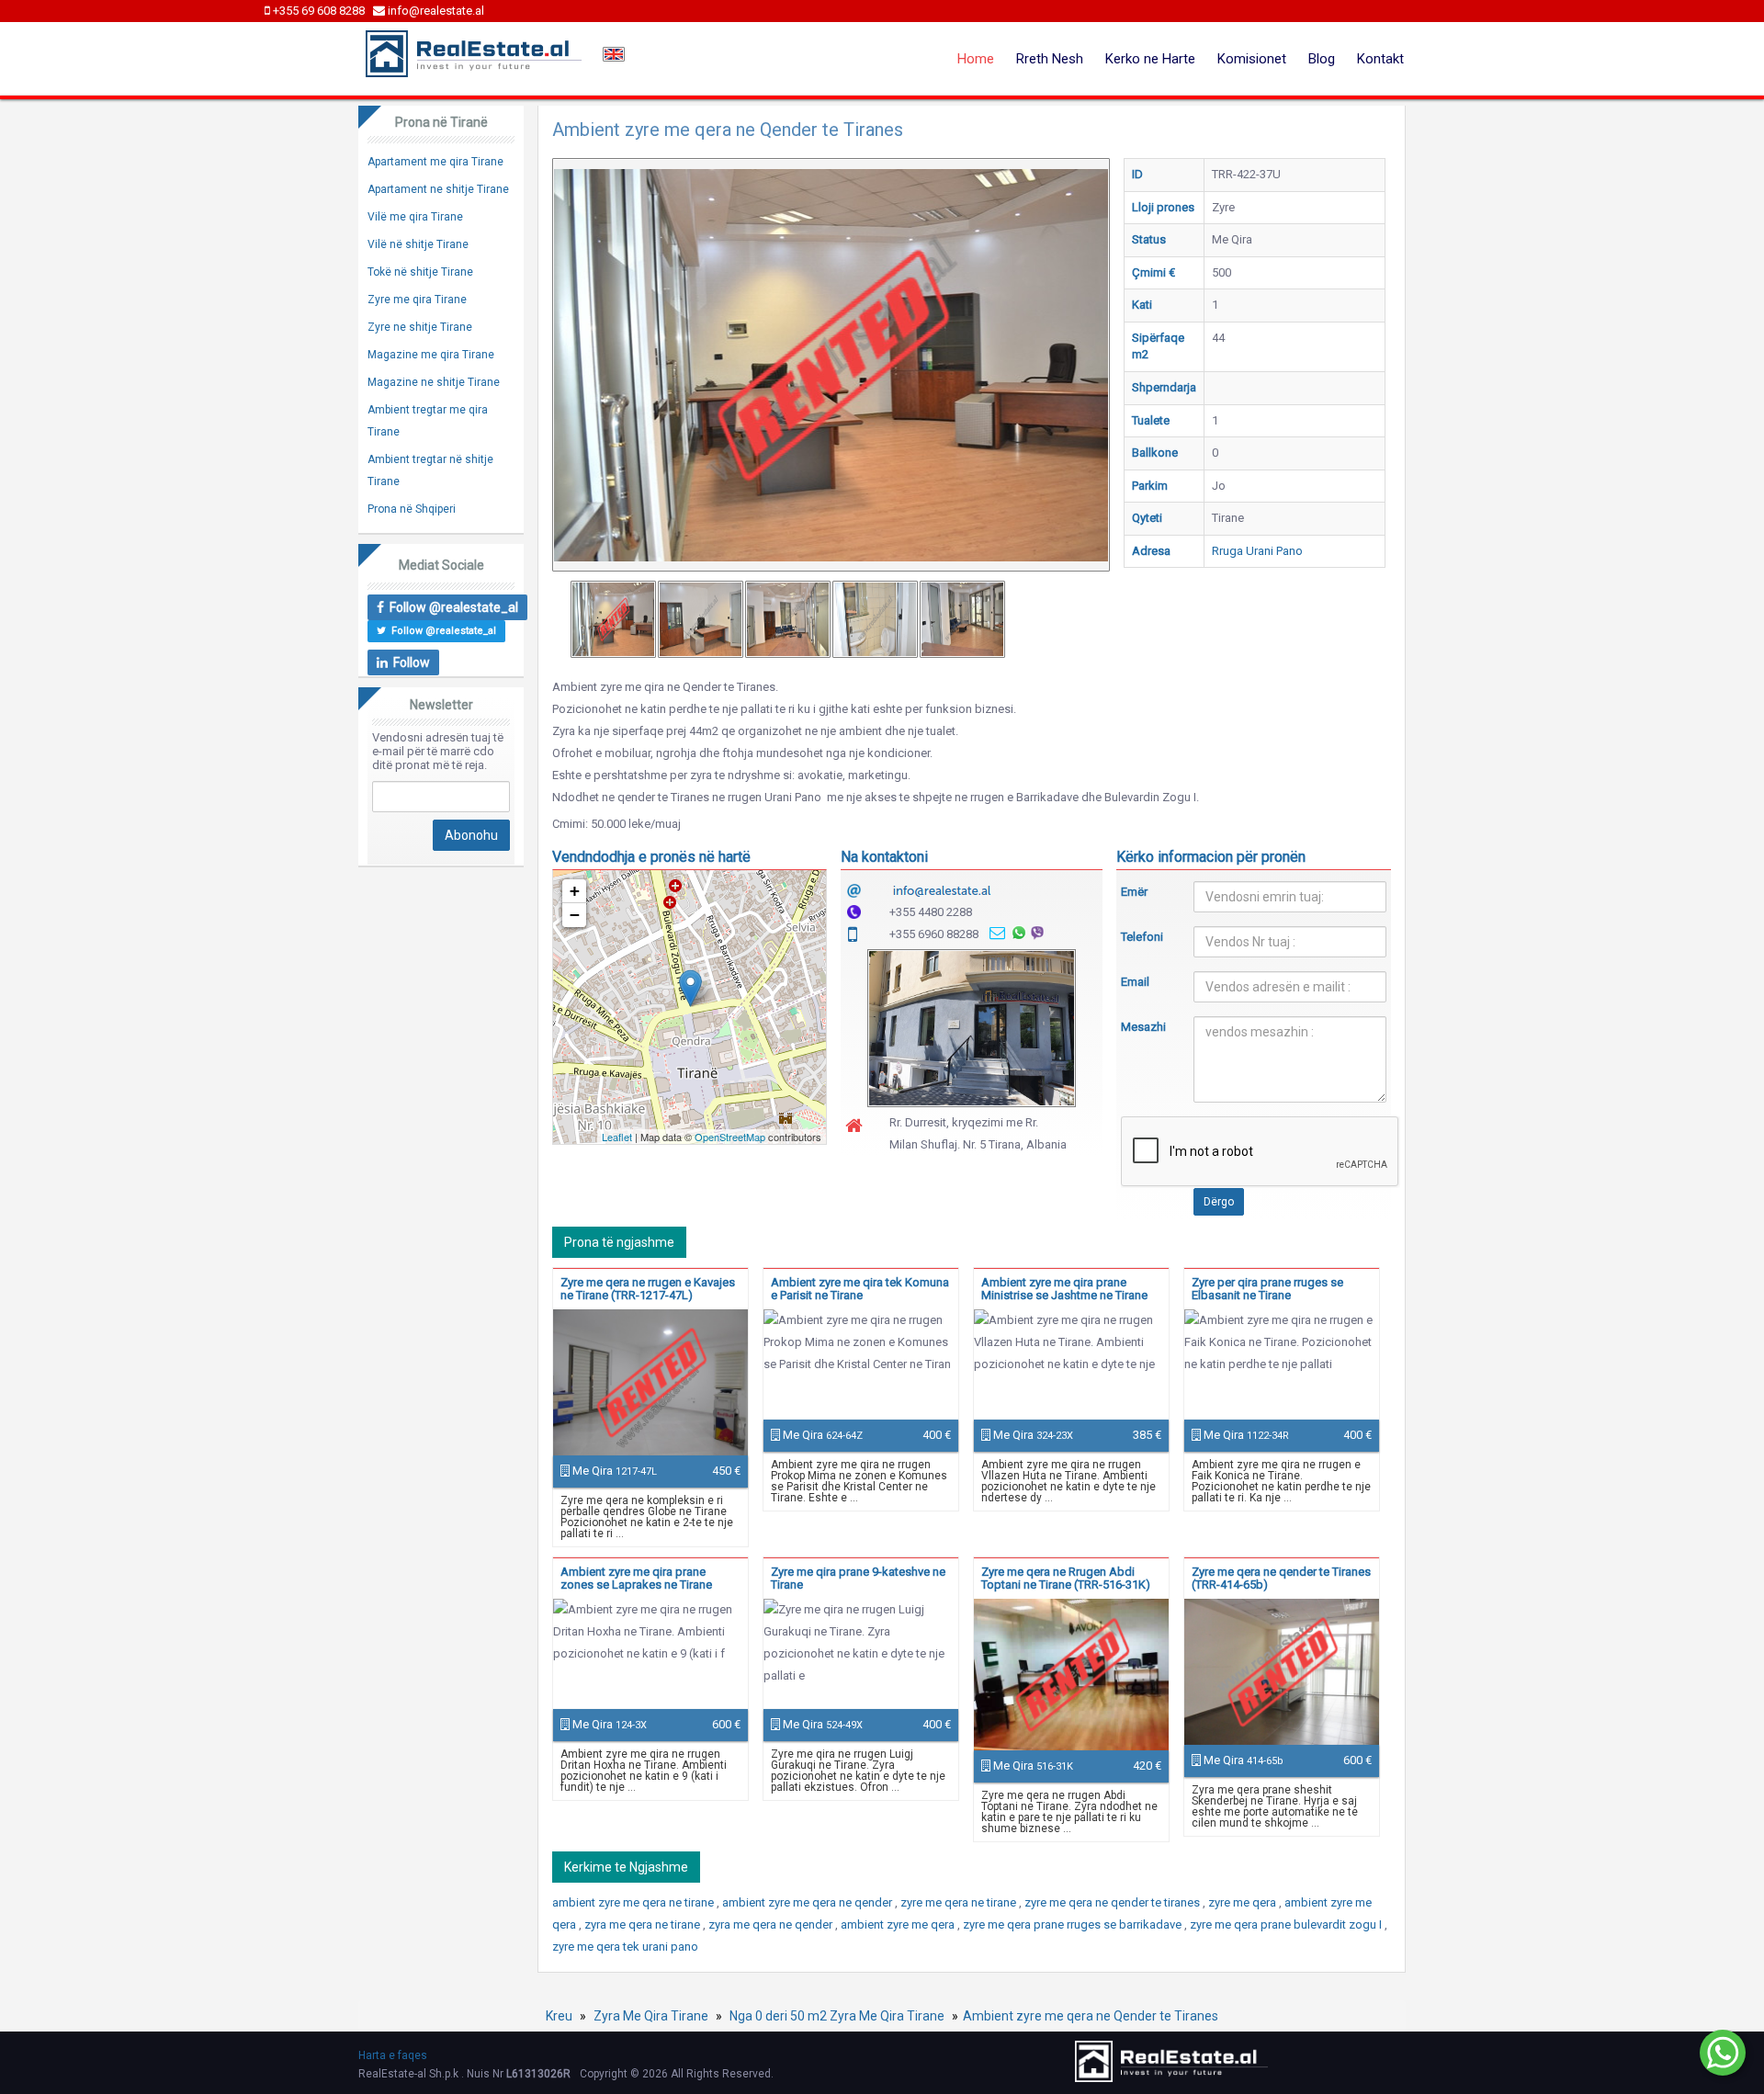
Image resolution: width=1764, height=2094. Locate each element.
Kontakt (1380, 59)
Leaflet (617, 1137)
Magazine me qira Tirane (431, 355)
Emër (1134, 892)
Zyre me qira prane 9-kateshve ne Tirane (858, 1578)
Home (976, 59)
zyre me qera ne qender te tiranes (1114, 1902)
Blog (1322, 59)
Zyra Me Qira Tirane (651, 2016)
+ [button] (575, 891)
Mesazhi (1143, 1027)
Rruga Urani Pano (1257, 551)
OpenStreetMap (730, 1137)
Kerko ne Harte (1150, 59)
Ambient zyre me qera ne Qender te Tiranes (1091, 2016)
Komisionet (1252, 59)
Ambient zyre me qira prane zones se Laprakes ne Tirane (636, 1578)
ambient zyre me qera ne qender (808, 1902)
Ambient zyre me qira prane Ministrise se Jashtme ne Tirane (1064, 1289)
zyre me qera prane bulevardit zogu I (1287, 1924)
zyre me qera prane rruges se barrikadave (1074, 1924)
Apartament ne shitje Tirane (438, 189)
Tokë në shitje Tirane (420, 272)
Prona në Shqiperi (412, 509)
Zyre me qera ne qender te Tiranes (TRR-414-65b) (1281, 1578)
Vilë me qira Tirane (415, 217)
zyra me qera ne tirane (644, 1924)
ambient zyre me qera (899, 1924)
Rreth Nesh (1050, 59)
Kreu (559, 2016)
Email (1135, 982)
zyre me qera (1244, 1902)
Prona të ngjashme (619, 1242)
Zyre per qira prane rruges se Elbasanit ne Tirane (1267, 1289)
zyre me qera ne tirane (960, 1902)
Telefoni (1142, 937)
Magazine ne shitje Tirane (434, 382)
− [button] (575, 915)
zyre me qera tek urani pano (625, 1947)
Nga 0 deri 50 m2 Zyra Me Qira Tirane (837, 2016)
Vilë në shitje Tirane (418, 244)
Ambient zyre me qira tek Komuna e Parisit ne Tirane (860, 1289)
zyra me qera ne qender (772, 1924)
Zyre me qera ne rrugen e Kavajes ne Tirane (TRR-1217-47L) (648, 1289)
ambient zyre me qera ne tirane (634, 1902)
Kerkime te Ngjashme (626, 1867)
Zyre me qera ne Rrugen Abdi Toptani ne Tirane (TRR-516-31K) (1066, 1578)
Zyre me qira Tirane (417, 300)
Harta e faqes (393, 2055)
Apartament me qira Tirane (435, 162)
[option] (613, 619)
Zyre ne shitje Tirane (420, 327)
